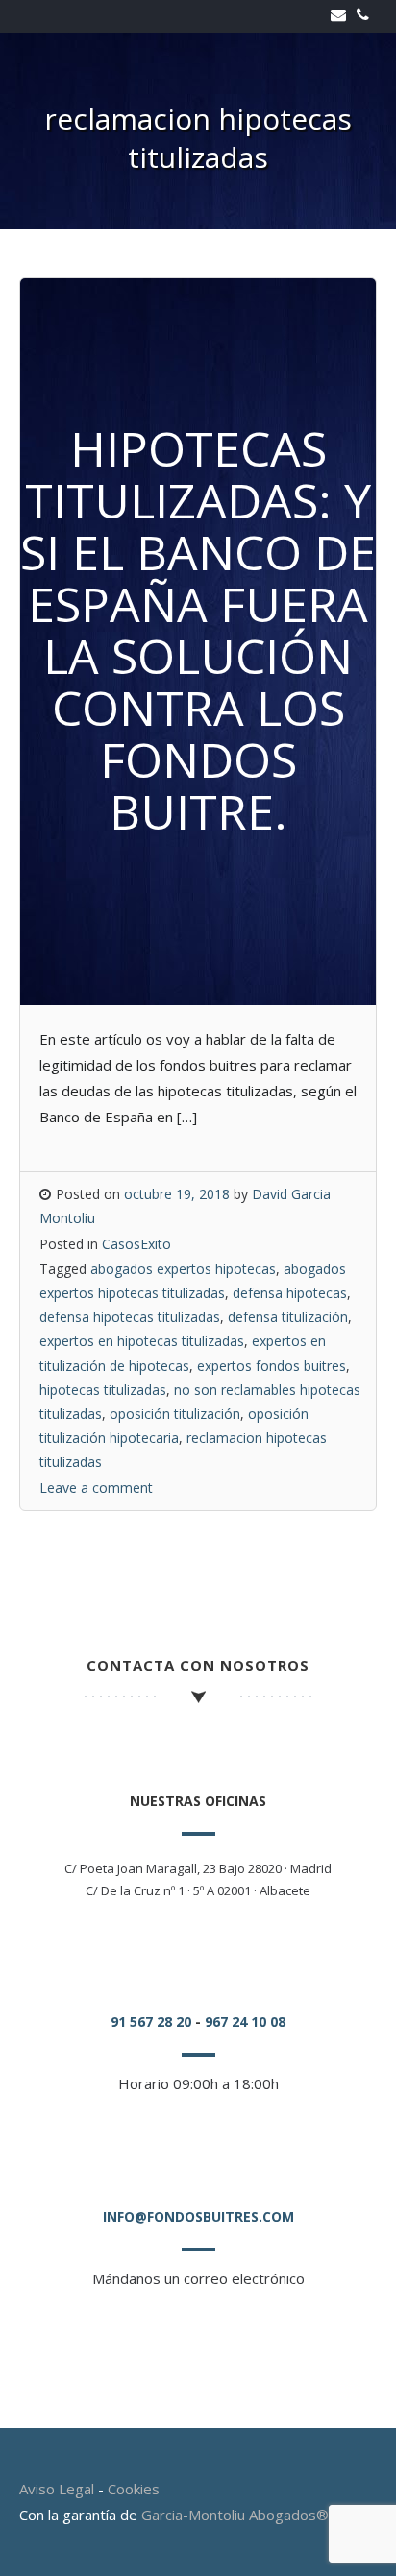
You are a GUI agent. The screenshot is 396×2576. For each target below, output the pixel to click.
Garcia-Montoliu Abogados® (235, 2515)
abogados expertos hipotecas (183, 1269)
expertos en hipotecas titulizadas (142, 1341)
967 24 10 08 (245, 2022)
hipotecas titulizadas (103, 1390)
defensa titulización (288, 1317)
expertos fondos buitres (272, 1366)
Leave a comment (96, 1488)
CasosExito (136, 1244)
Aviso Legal (57, 2489)
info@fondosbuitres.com (198, 2216)
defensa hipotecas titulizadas (130, 1317)
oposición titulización (175, 1414)
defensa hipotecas (290, 1293)
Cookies (134, 2489)
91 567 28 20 (151, 2022)
